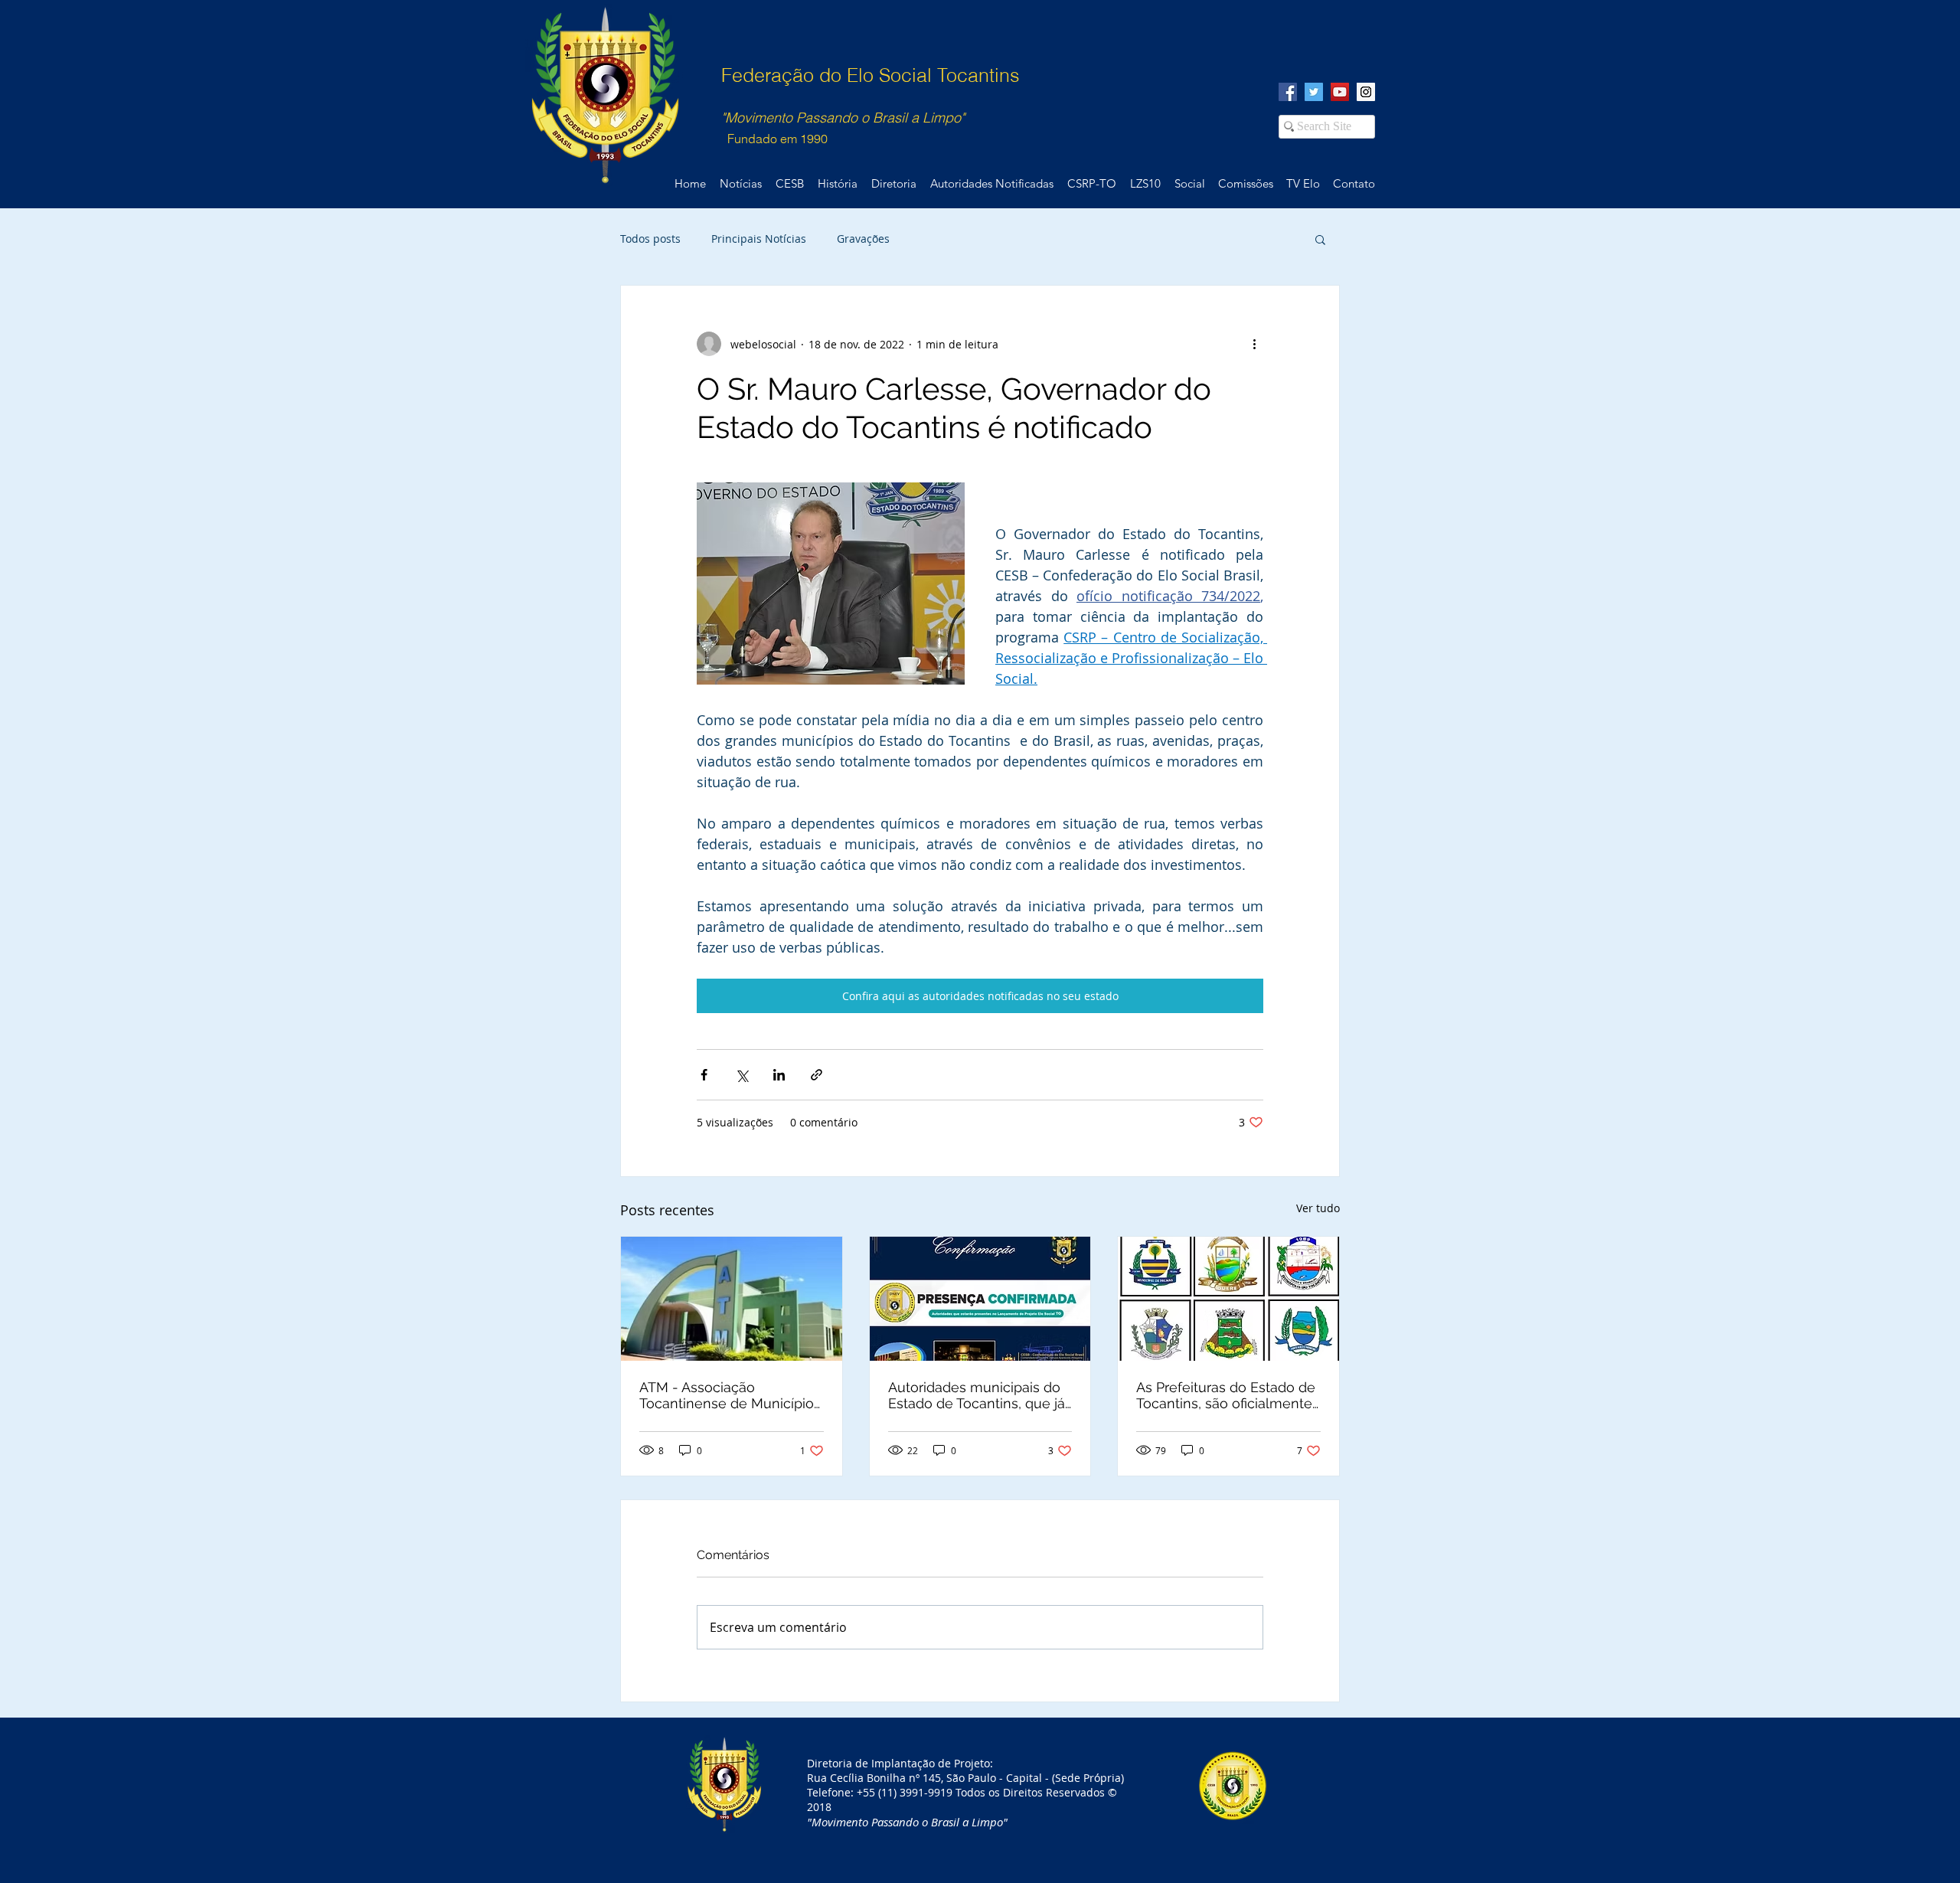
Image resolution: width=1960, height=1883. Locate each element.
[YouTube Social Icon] (1340, 92)
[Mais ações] (1254, 344)
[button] (1320, 239)
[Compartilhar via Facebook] (704, 1075)
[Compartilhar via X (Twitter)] (742, 1075)
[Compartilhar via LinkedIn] (779, 1075)
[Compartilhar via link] (817, 1075)
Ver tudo (1318, 1208)
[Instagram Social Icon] (1366, 92)
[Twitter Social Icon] (1314, 92)
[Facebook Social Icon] (1288, 92)
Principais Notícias (759, 239)
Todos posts (650, 239)
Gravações (863, 239)
